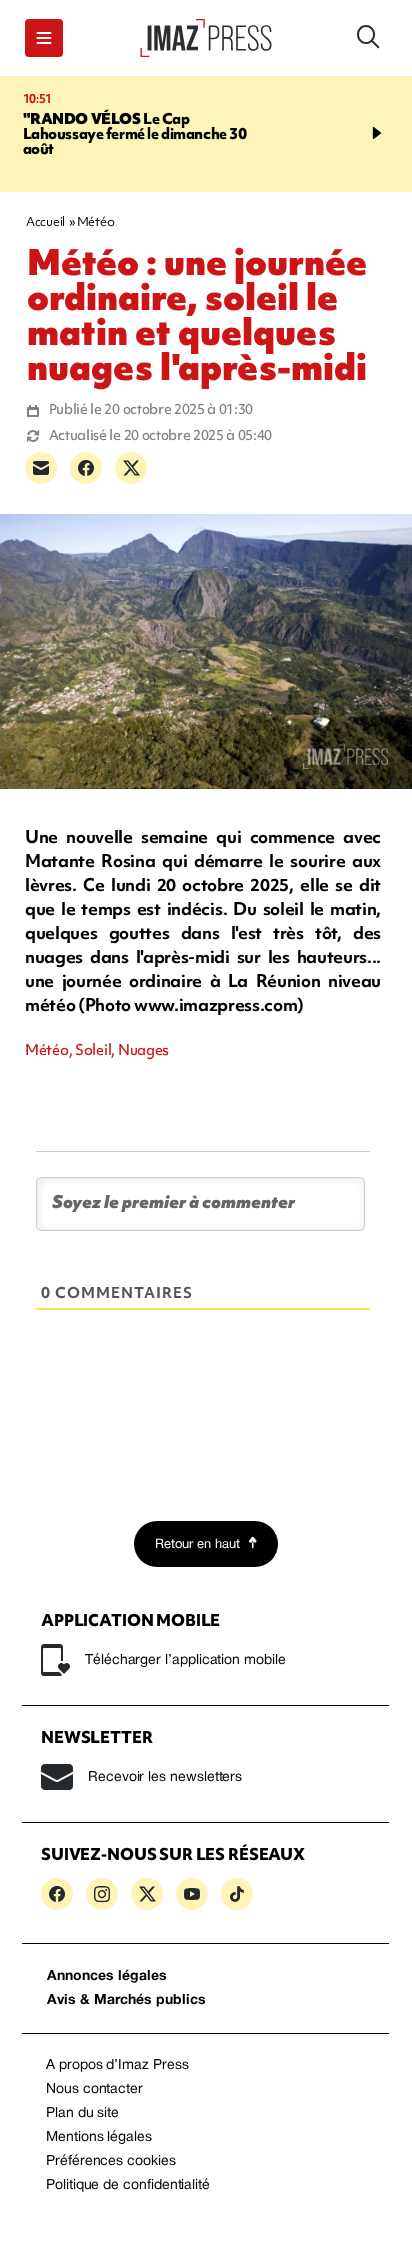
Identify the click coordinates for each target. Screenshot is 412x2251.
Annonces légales (107, 1976)
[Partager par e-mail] (41, 468)
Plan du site (82, 2113)
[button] (44, 38)
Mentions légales (99, 2137)
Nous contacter (94, 2089)
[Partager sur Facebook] (86, 468)
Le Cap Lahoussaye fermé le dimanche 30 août (133, 134)
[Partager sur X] (131, 468)
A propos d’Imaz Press (117, 2065)
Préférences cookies (111, 2161)
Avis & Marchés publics (126, 2000)
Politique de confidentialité (128, 2185)
